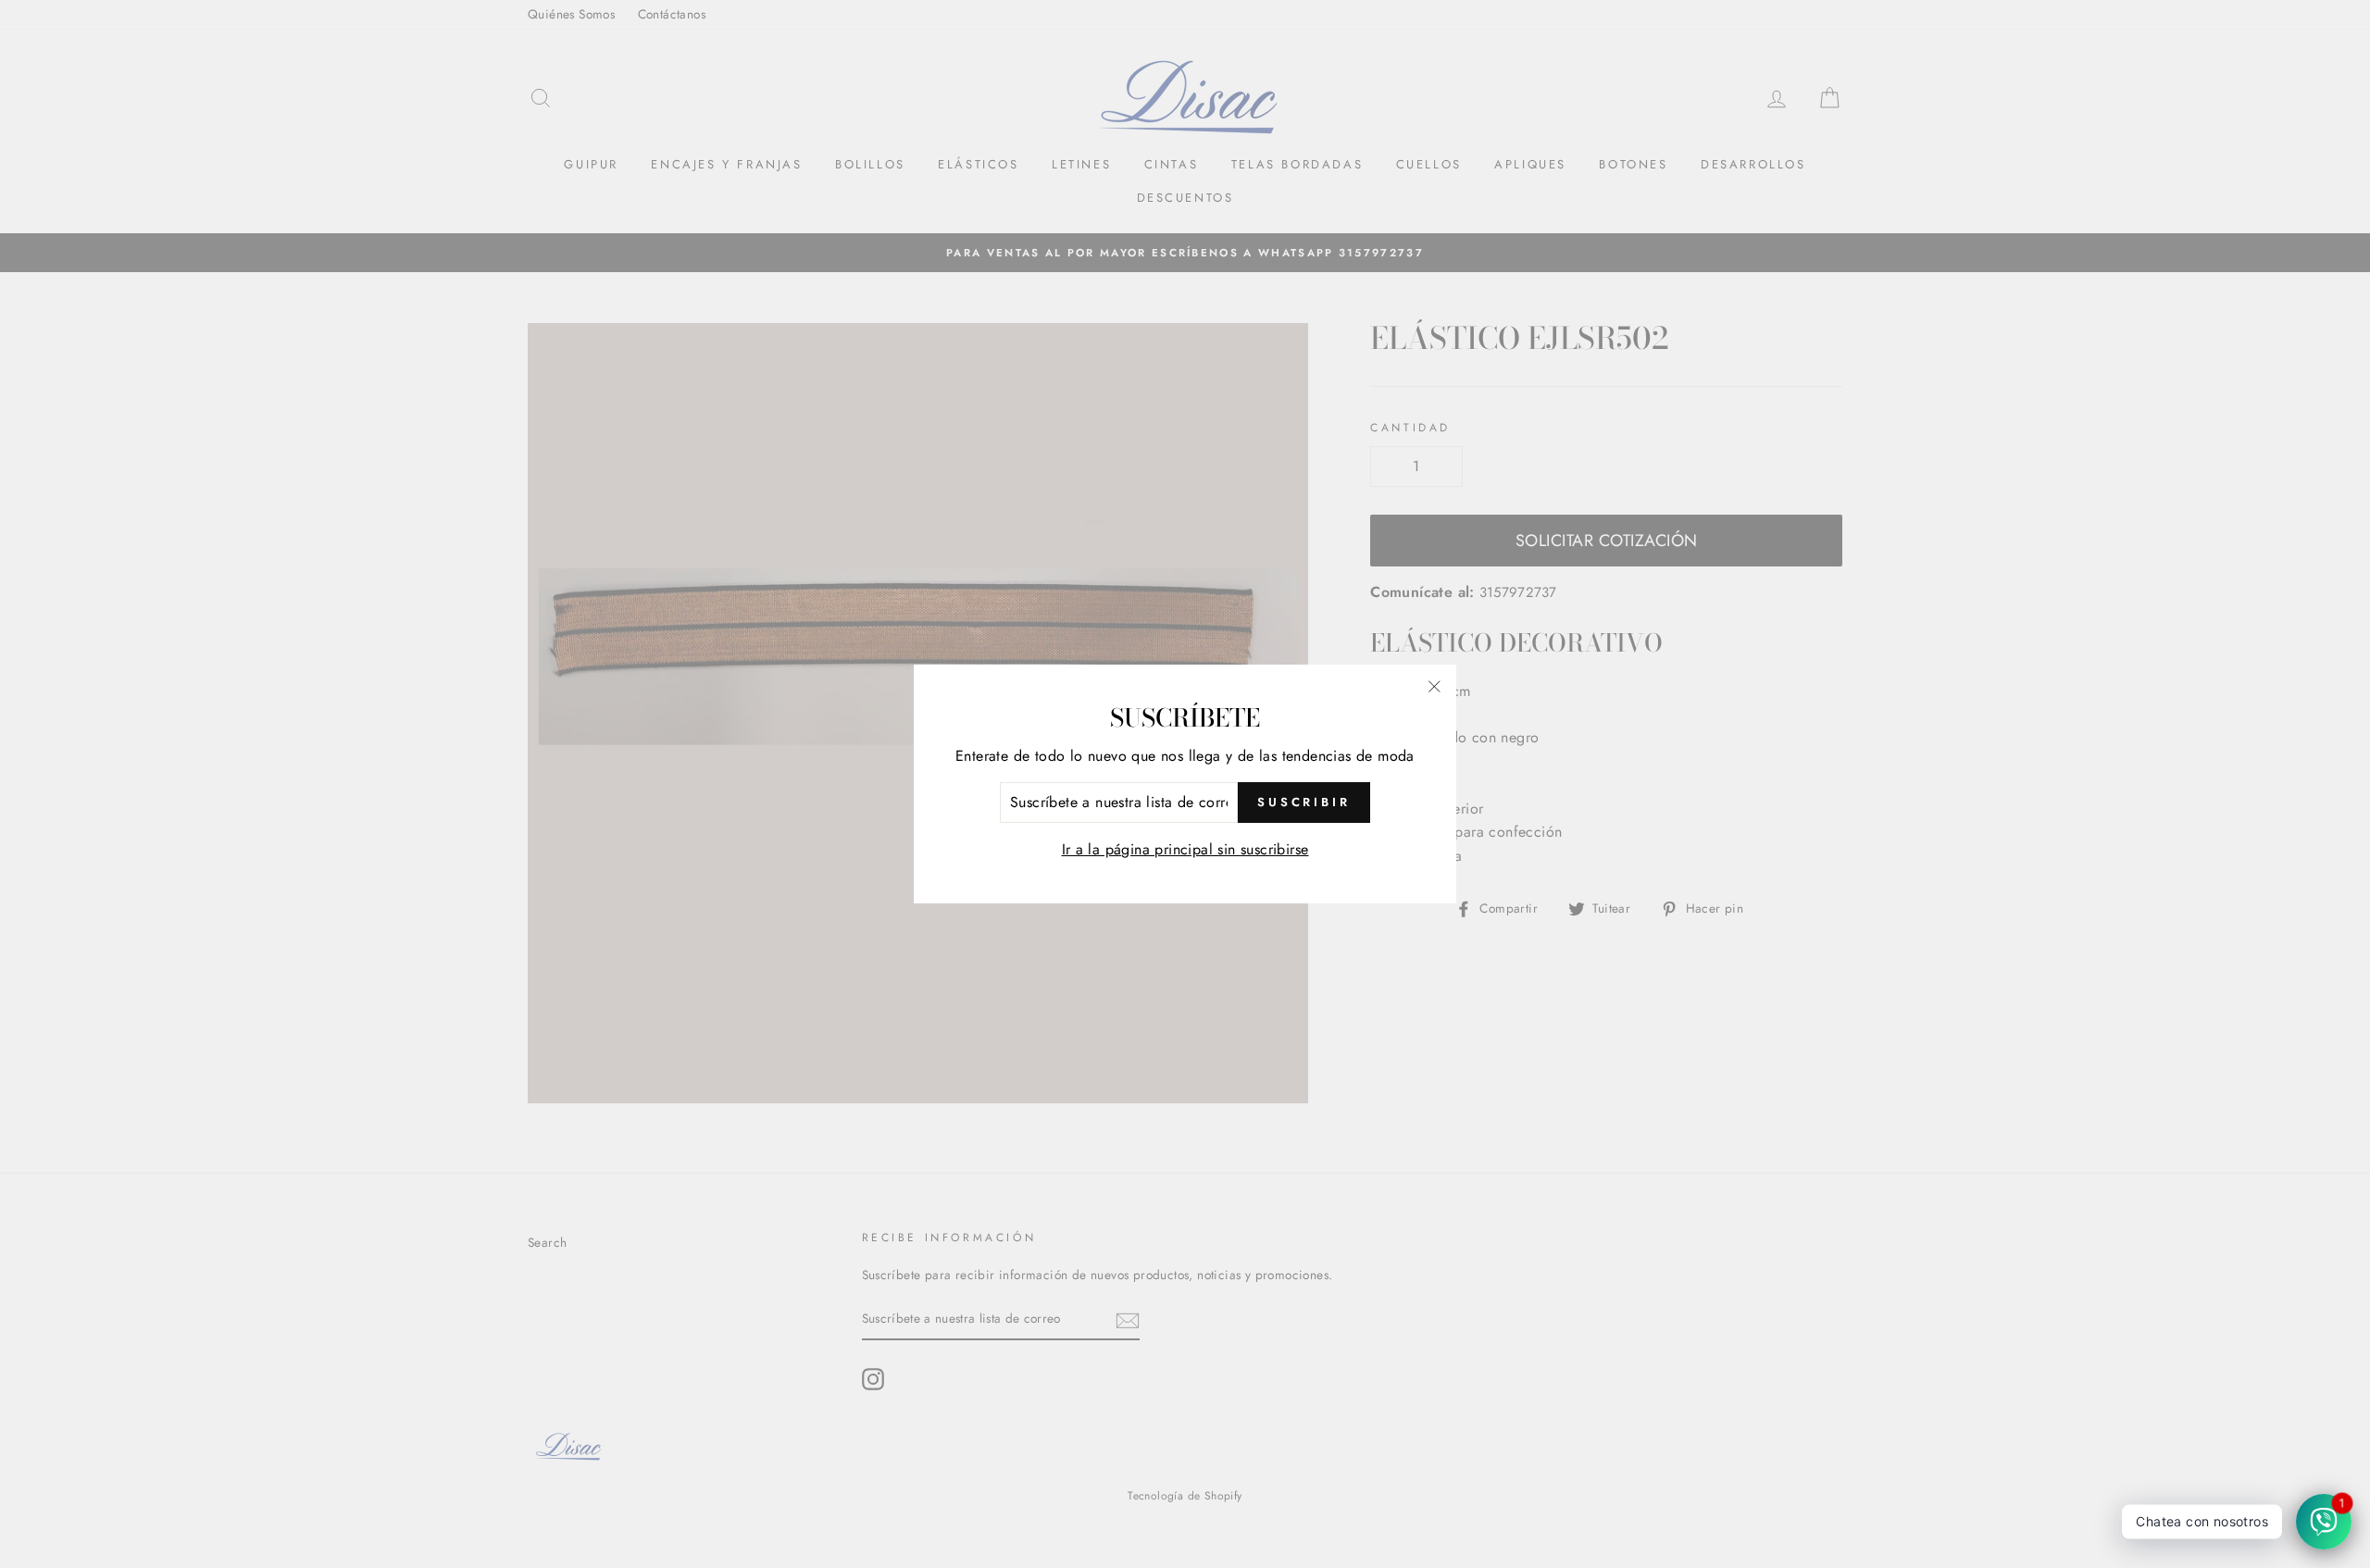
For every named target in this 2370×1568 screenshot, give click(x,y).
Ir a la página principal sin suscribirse (1185, 849)
